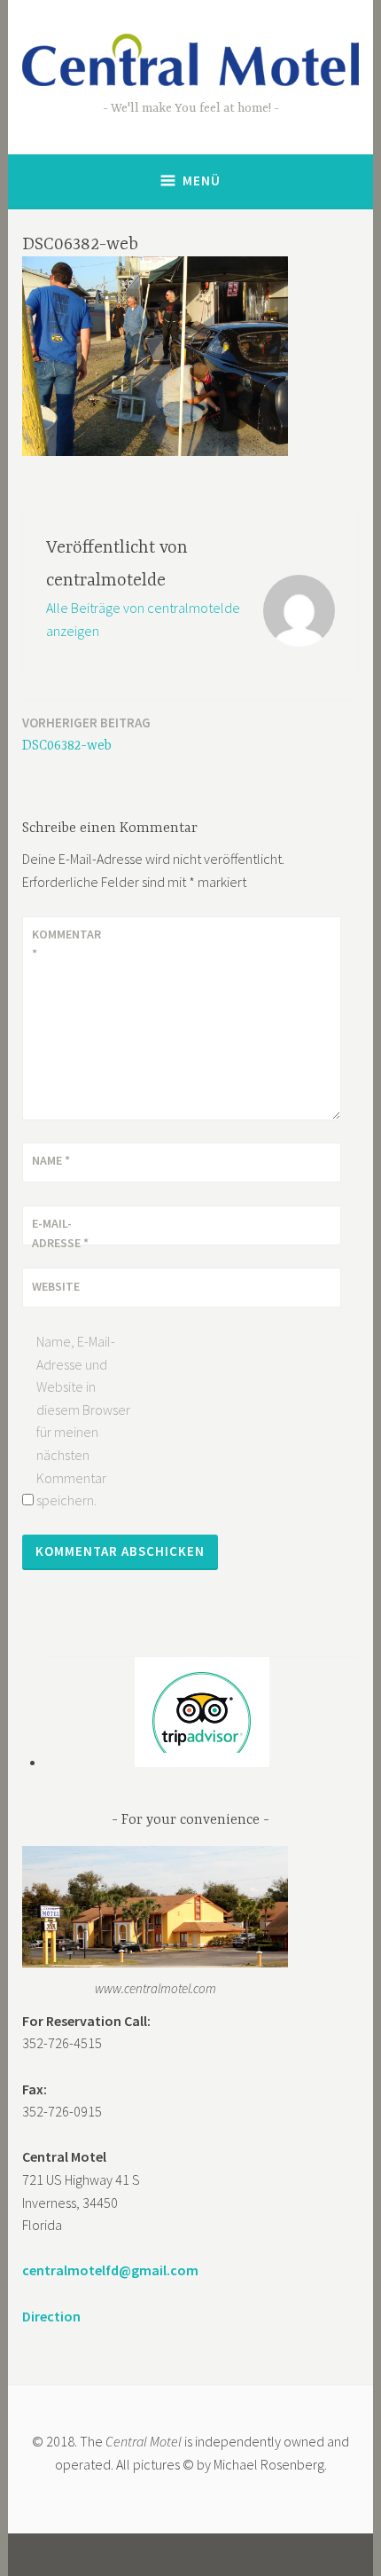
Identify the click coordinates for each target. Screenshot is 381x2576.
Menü (202, 181)
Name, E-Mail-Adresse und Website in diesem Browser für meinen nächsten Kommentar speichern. (83, 1421)
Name (51, 1160)
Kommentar (66, 944)
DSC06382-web (86, 734)
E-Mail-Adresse (60, 1233)
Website (56, 1286)
